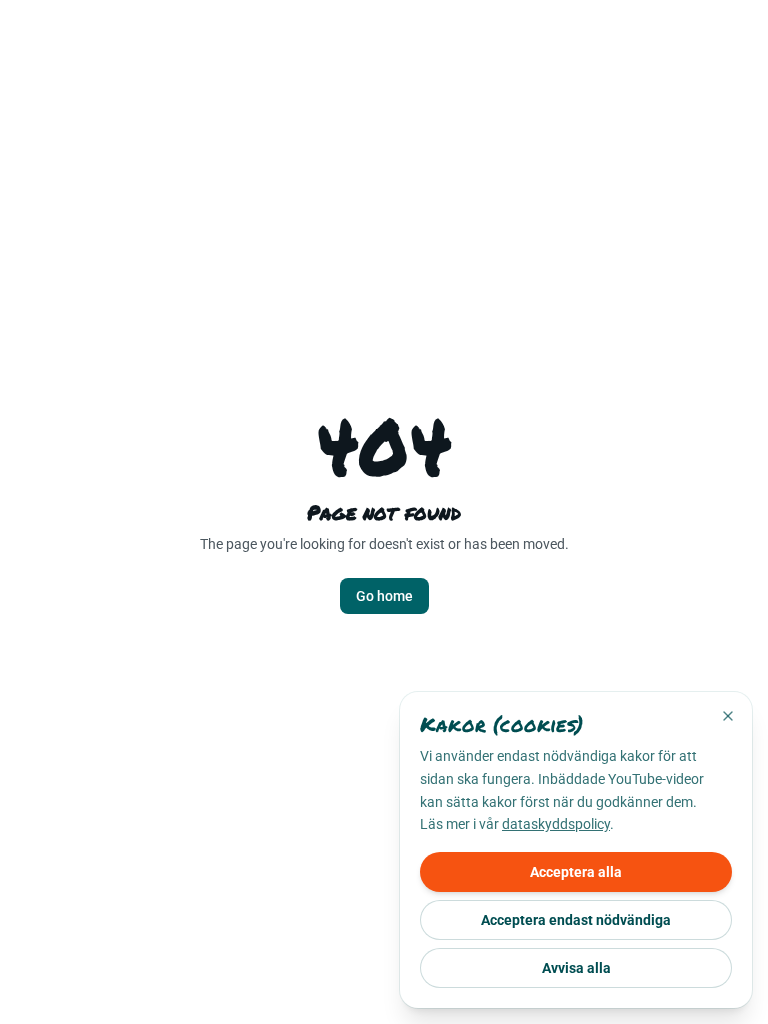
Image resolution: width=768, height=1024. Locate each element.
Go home (384, 596)
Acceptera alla (576, 872)
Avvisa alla (576, 968)
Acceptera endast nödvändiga (576, 920)
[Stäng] (728, 716)
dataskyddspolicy (556, 824)
